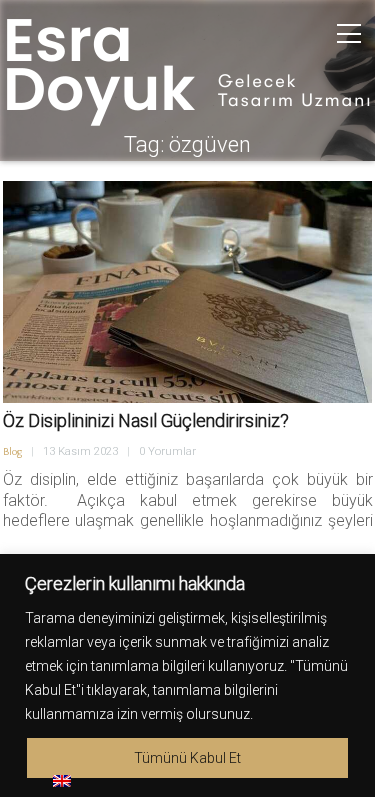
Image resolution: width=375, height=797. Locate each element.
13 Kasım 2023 (80, 451)
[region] (187, 675)
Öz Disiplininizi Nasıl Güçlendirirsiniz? (146, 420)
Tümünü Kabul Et (187, 758)
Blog (12, 452)
